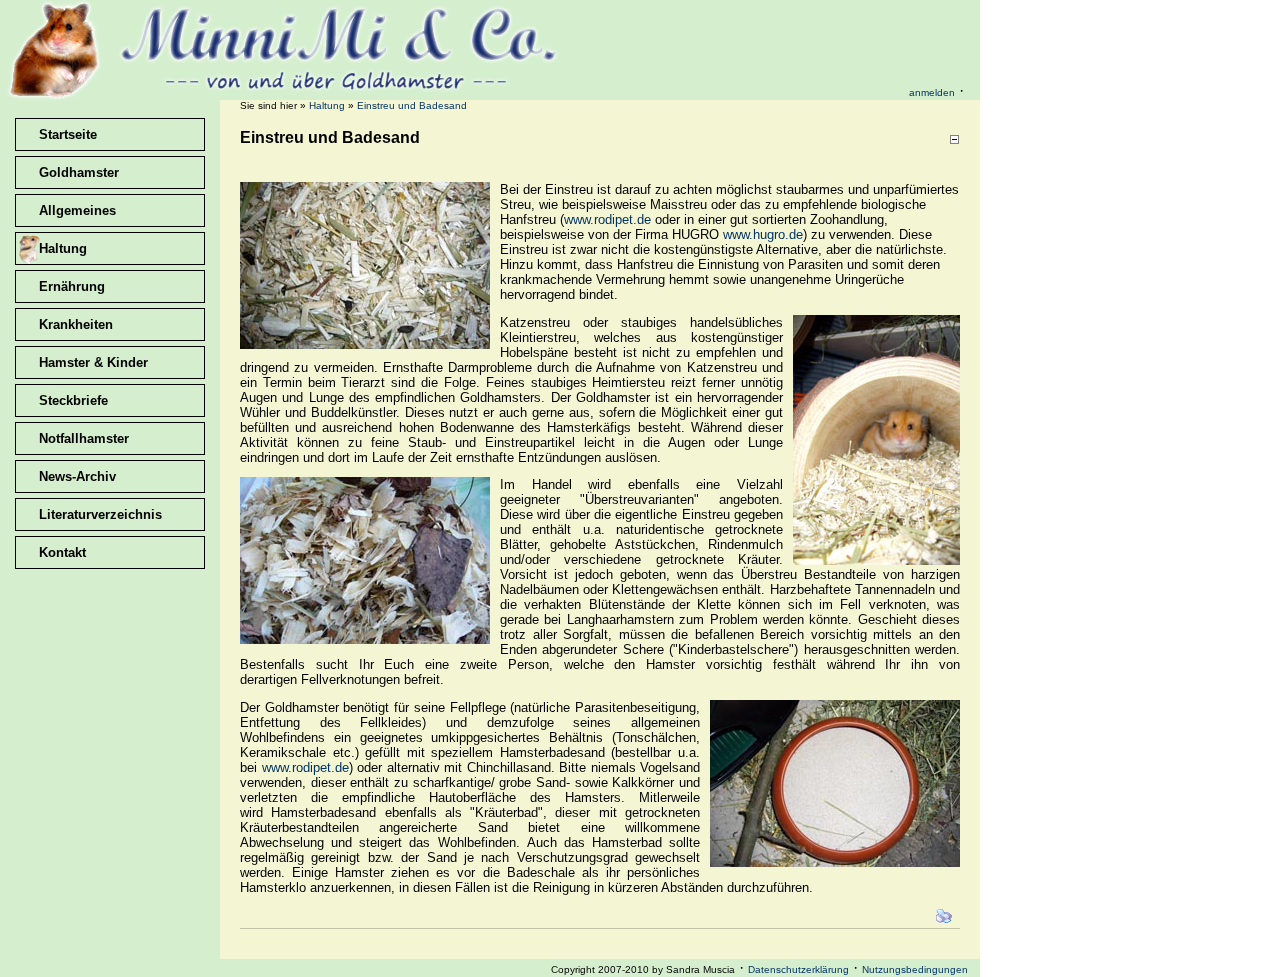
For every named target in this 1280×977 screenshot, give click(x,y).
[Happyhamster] (285, 94)
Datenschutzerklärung (798, 969)
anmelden (932, 92)
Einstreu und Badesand (412, 105)
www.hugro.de (763, 234)
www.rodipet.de (607, 219)
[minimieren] (954, 140)
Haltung (327, 105)
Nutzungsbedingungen (915, 969)
